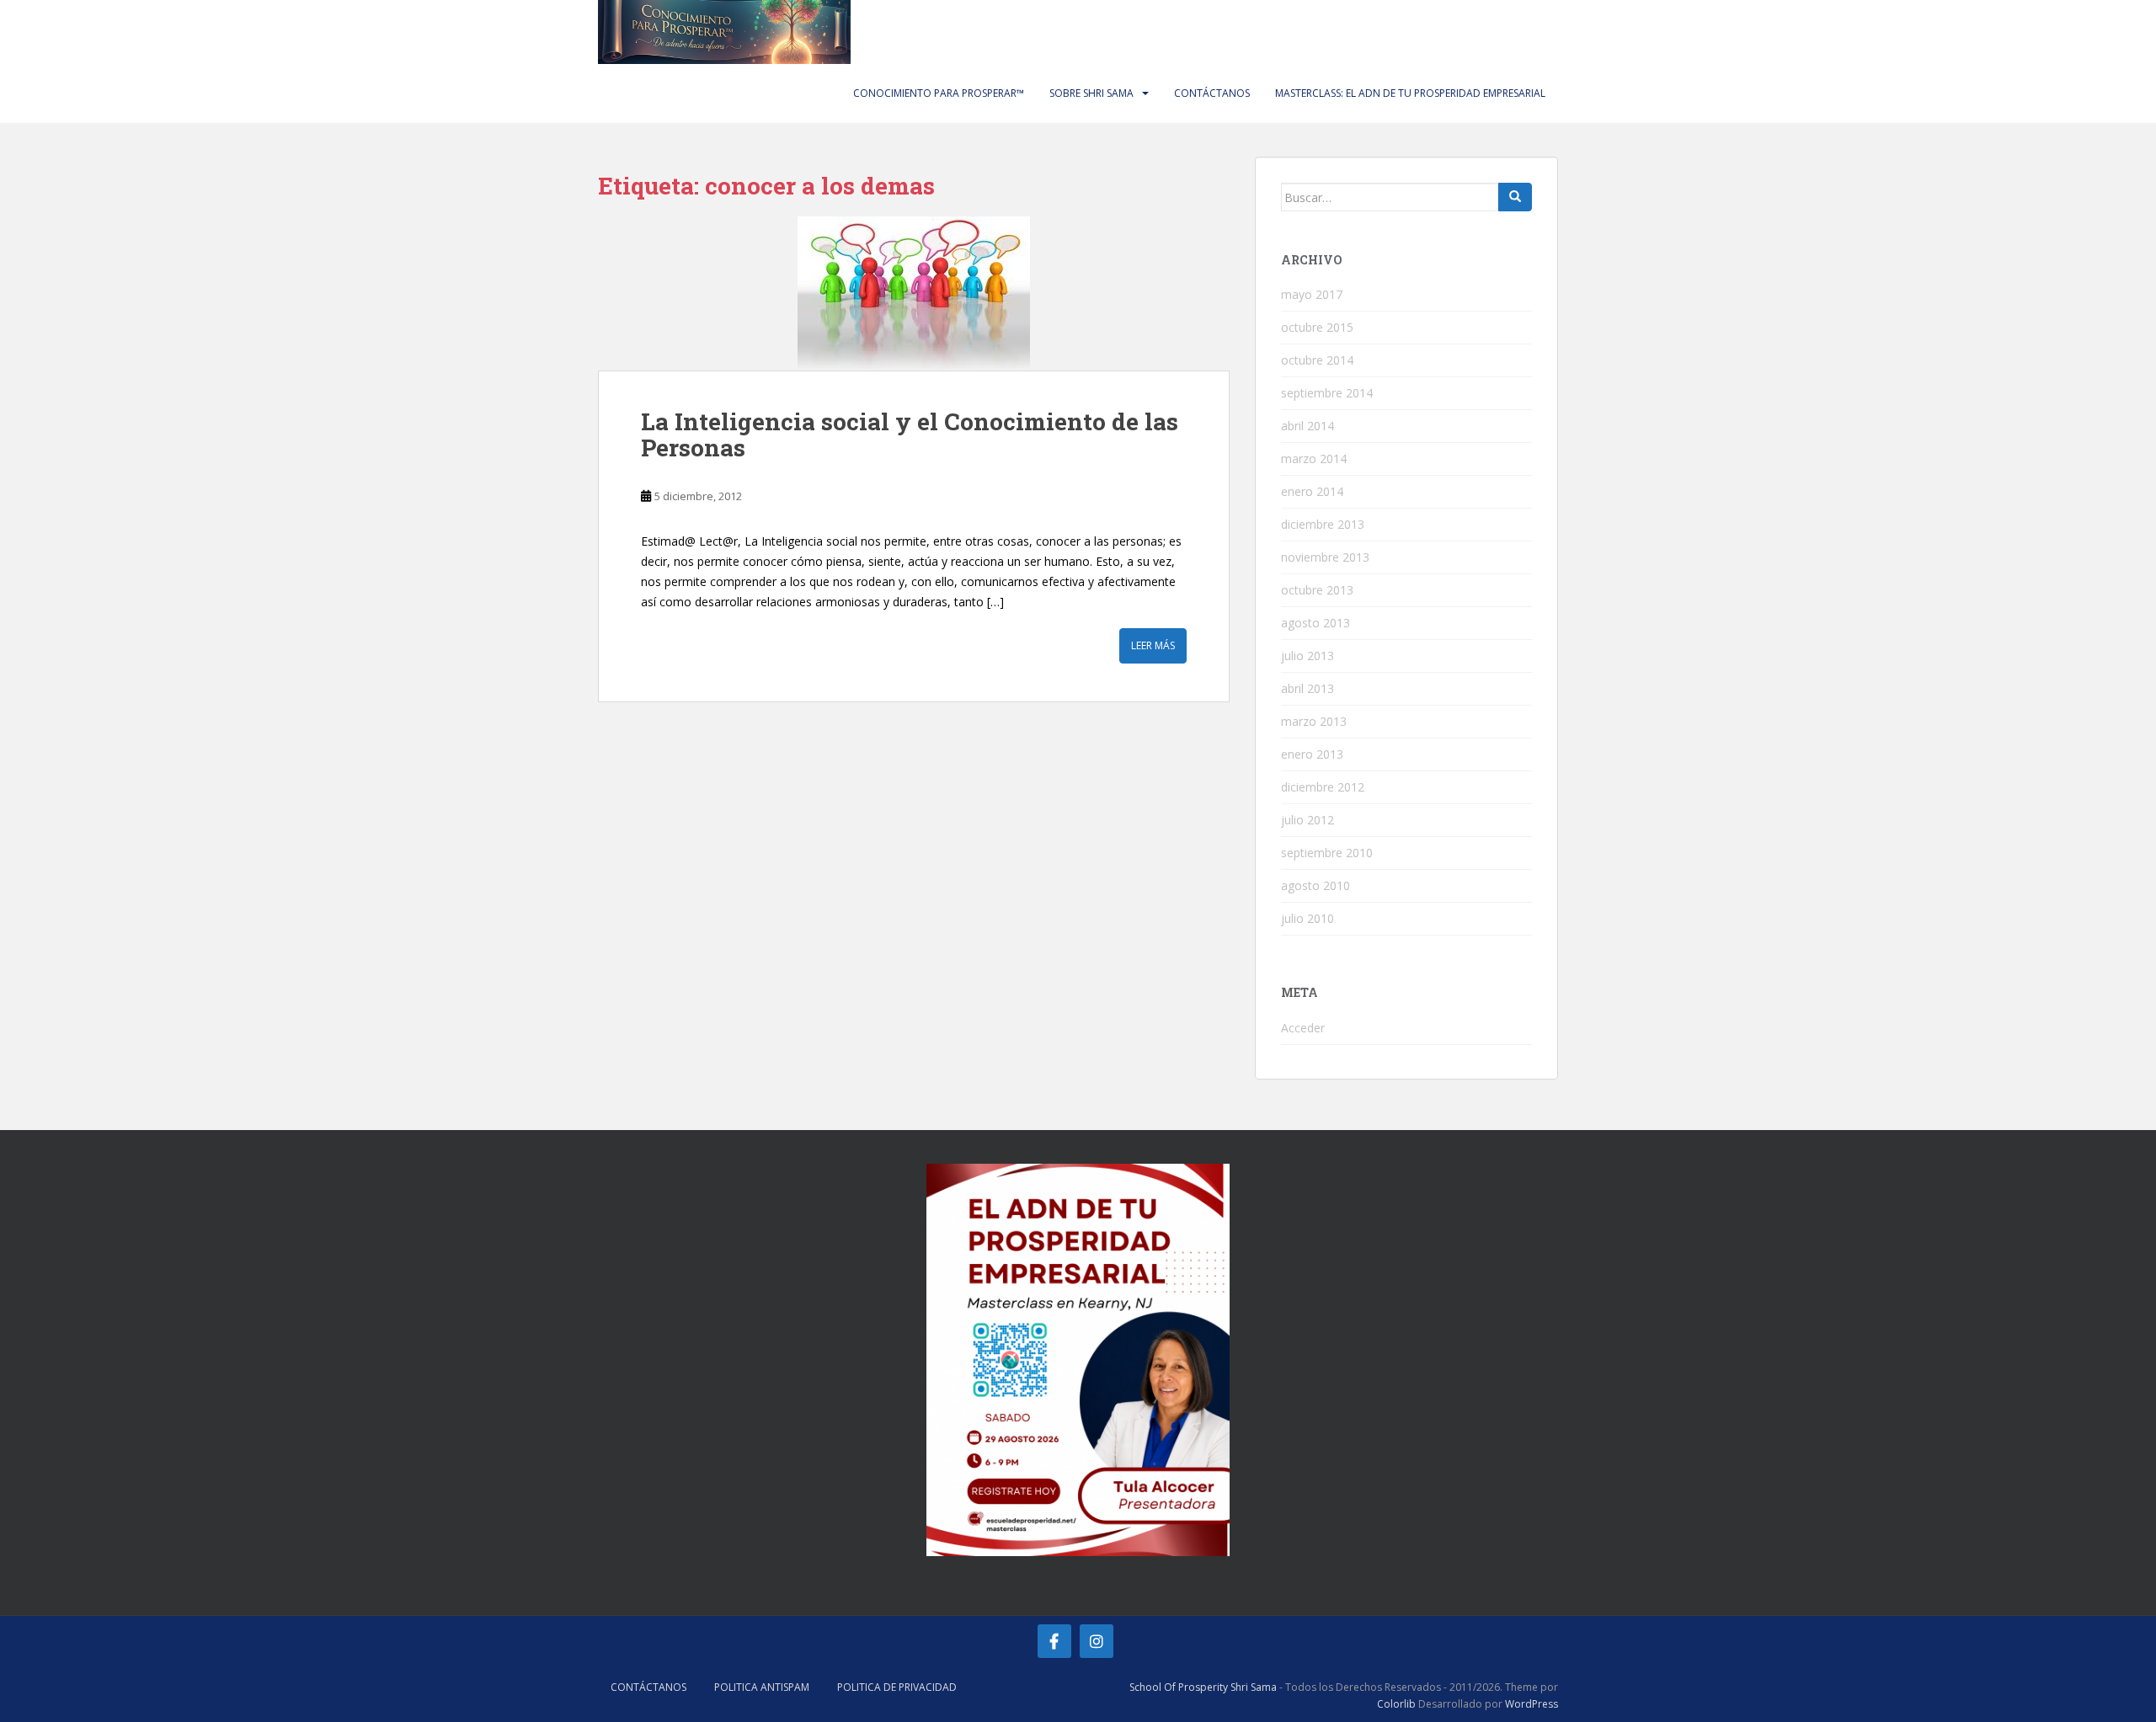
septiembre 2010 (1327, 853)
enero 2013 (1312, 754)
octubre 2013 (1317, 590)
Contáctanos (1212, 93)
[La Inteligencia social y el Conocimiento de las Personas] (914, 293)
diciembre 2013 (1323, 524)
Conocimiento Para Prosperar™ (939, 93)
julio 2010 (1307, 918)
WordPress (1532, 1704)
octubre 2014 (1317, 360)
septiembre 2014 (1327, 393)
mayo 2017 (1312, 294)
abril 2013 (1307, 688)
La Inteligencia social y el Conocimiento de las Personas (910, 434)
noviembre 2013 (1325, 557)
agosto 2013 (1315, 623)
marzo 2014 (1314, 458)
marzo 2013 (1314, 721)
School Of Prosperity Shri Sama (1203, 1687)
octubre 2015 (1317, 327)
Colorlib (1396, 1704)
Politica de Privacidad (897, 1687)
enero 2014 (1312, 491)
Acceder (1303, 1028)
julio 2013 (1307, 656)
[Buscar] (1515, 197)
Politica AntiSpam (762, 1687)
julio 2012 (1307, 820)
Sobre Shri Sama (1091, 93)
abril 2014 (1307, 426)
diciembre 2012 (1323, 787)
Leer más (1153, 645)
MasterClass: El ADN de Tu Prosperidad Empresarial (1410, 93)
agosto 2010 (1315, 885)
